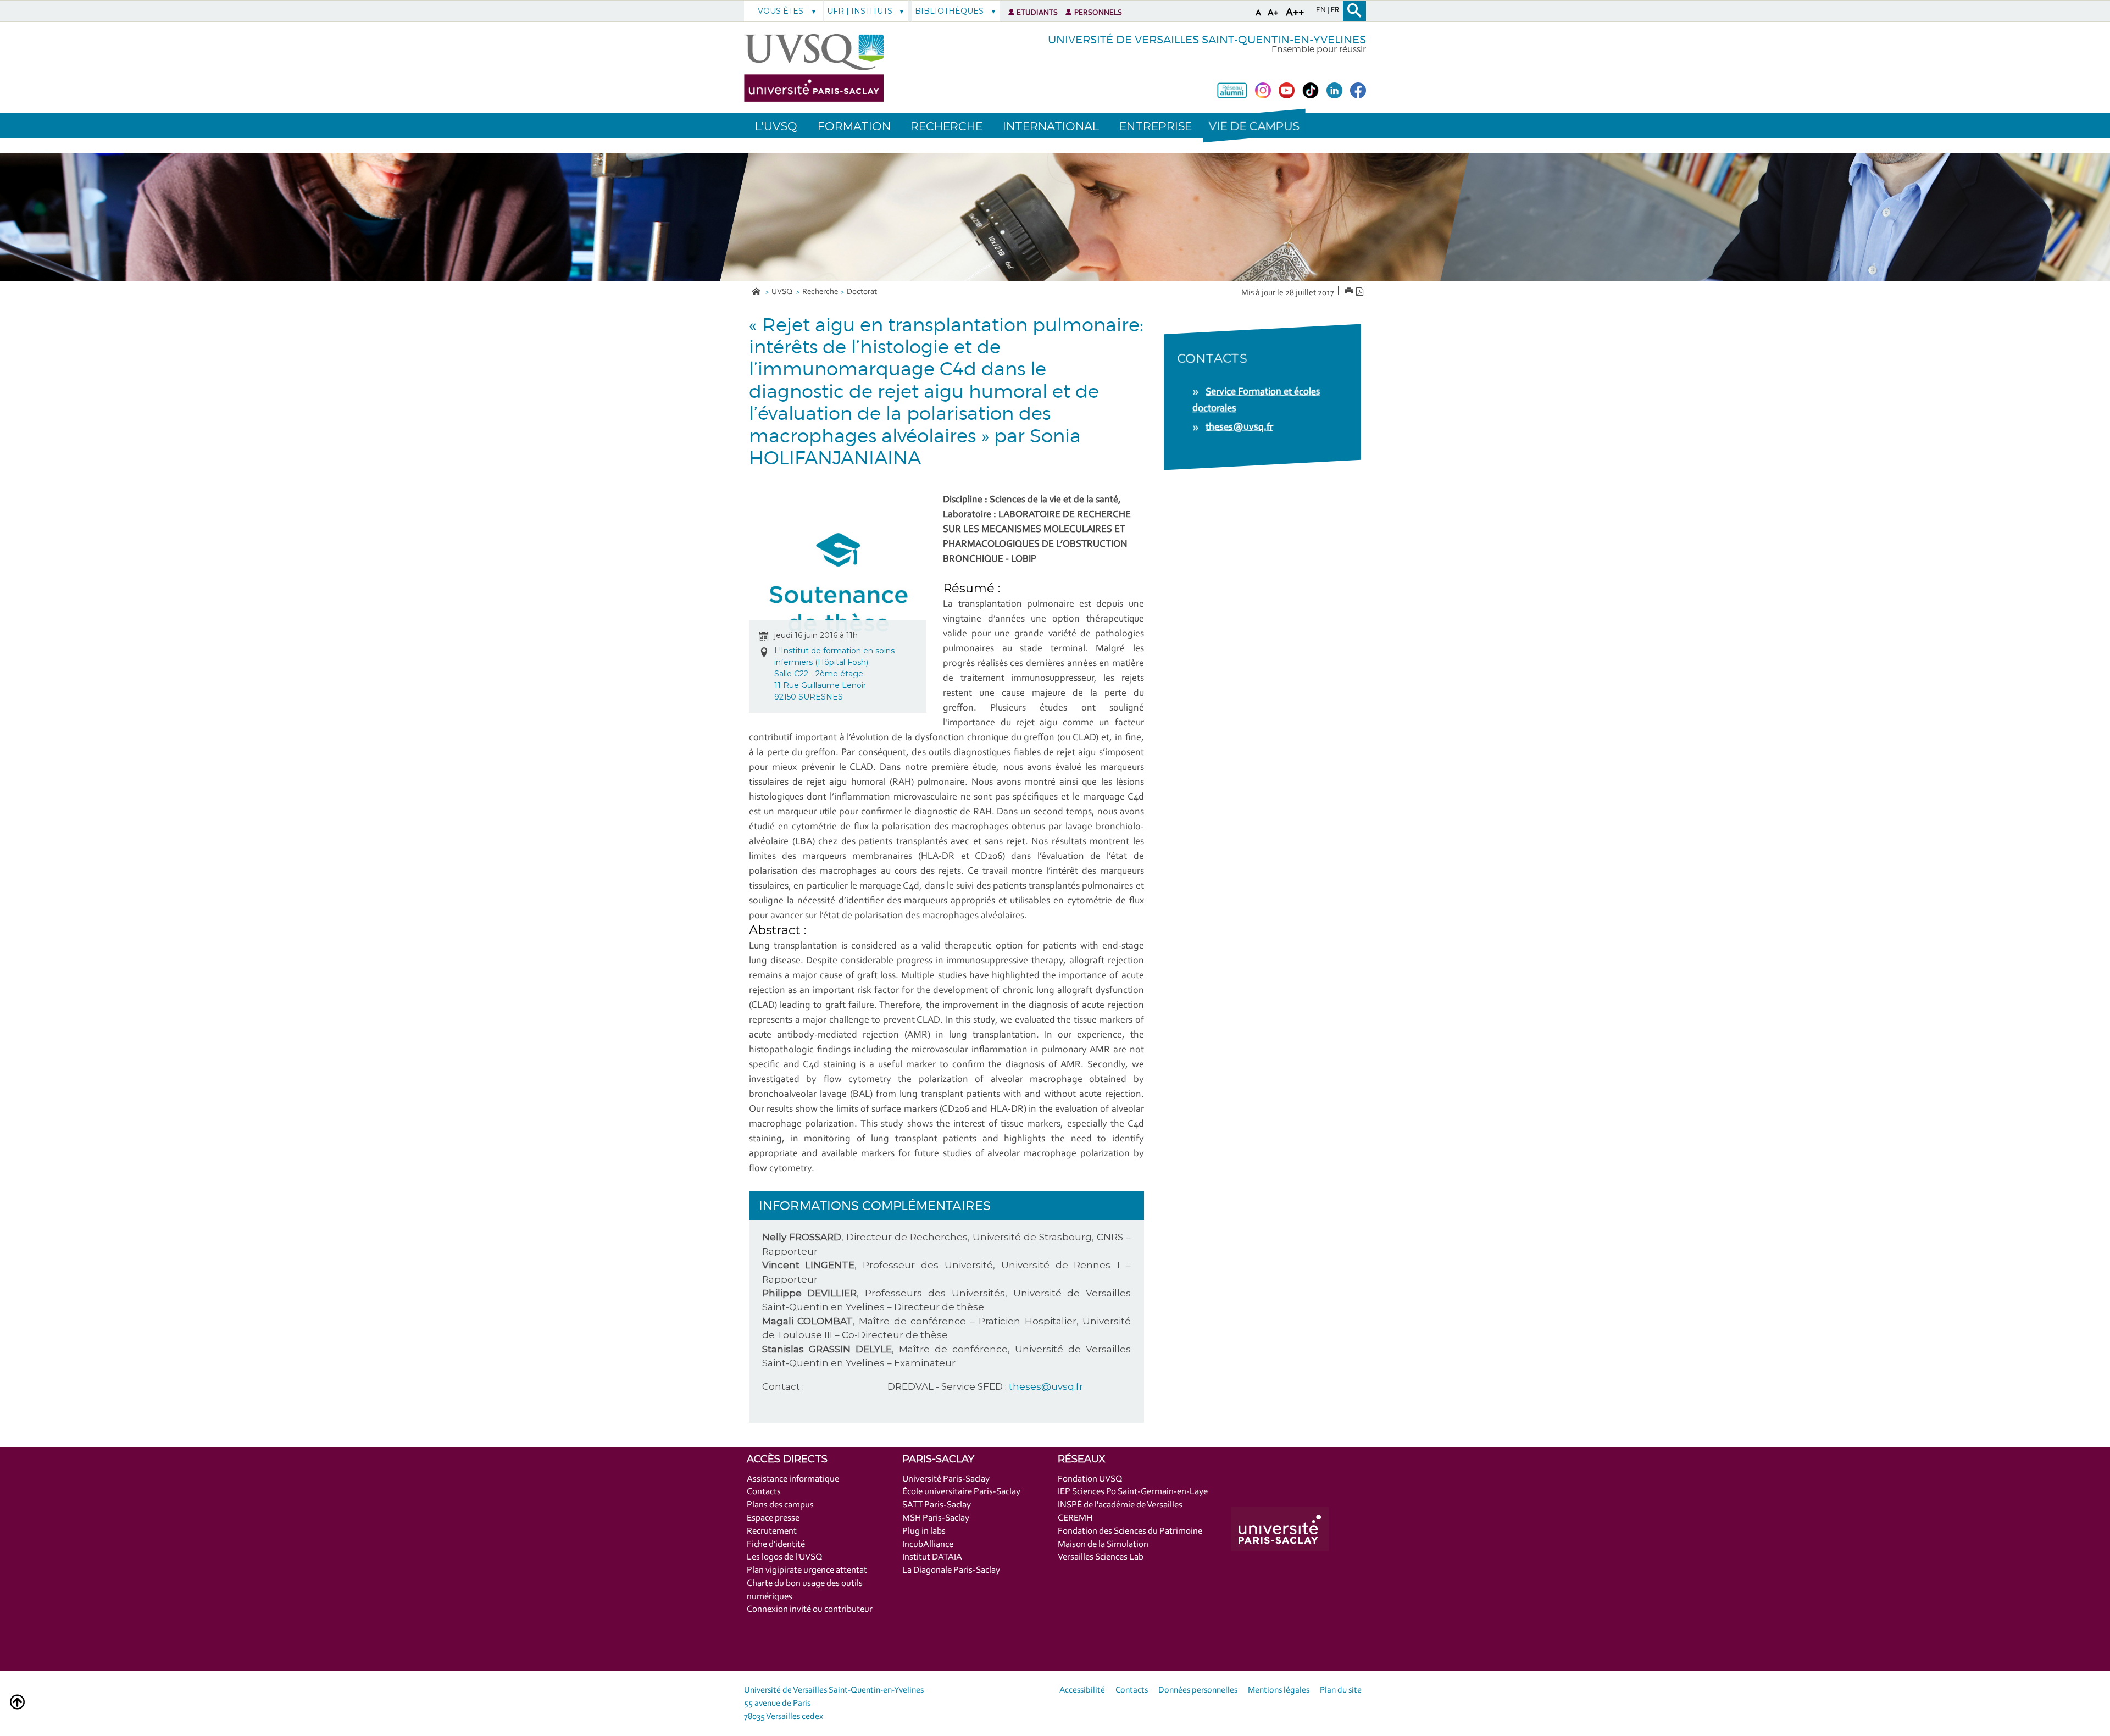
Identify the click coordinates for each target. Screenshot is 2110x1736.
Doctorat (862, 292)
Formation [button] (854, 126)
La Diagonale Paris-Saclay (951, 1570)
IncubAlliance (928, 1544)
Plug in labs (924, 1531)
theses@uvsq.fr (1046, 1386)
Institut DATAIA (932, 1557)
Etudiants (1037, 13)
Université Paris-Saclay (946, 1479)
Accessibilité (1082, 1690)
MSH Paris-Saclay (936, 1518)
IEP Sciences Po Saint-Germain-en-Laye (1133, 1492)
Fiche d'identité (776, 1544)
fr (1335, 10)
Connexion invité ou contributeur (810, 1609)
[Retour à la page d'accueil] (814, 68)
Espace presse (773, 1518)
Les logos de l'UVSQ (785, 1557)
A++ (1295, 13)
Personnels (1098, 13)
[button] (1254, 126)
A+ (1273, 13)
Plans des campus (780, 1505)
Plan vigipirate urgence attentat (807, 1570)
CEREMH (1075, 1518)
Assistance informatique (793, 1479)
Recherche (820, 292)
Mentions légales (1279, 1690)
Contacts (764, 1492)
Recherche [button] (946, 126)
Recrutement (772, 1531)
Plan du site (1341, 1690)
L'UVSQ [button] (776, 126)
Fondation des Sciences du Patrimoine (1130, 1531)
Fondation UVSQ (1090, 1479)
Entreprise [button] (1156, 126)
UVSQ (783, 292)
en (1322, 10)
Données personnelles (1198, 1690)
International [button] (1051, 126)
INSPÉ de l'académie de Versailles (1120, 1505)
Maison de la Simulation (1103, 1544)
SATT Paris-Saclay (937, 1505)
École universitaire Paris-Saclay (961, 1492)
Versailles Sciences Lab (1101, 1557)
